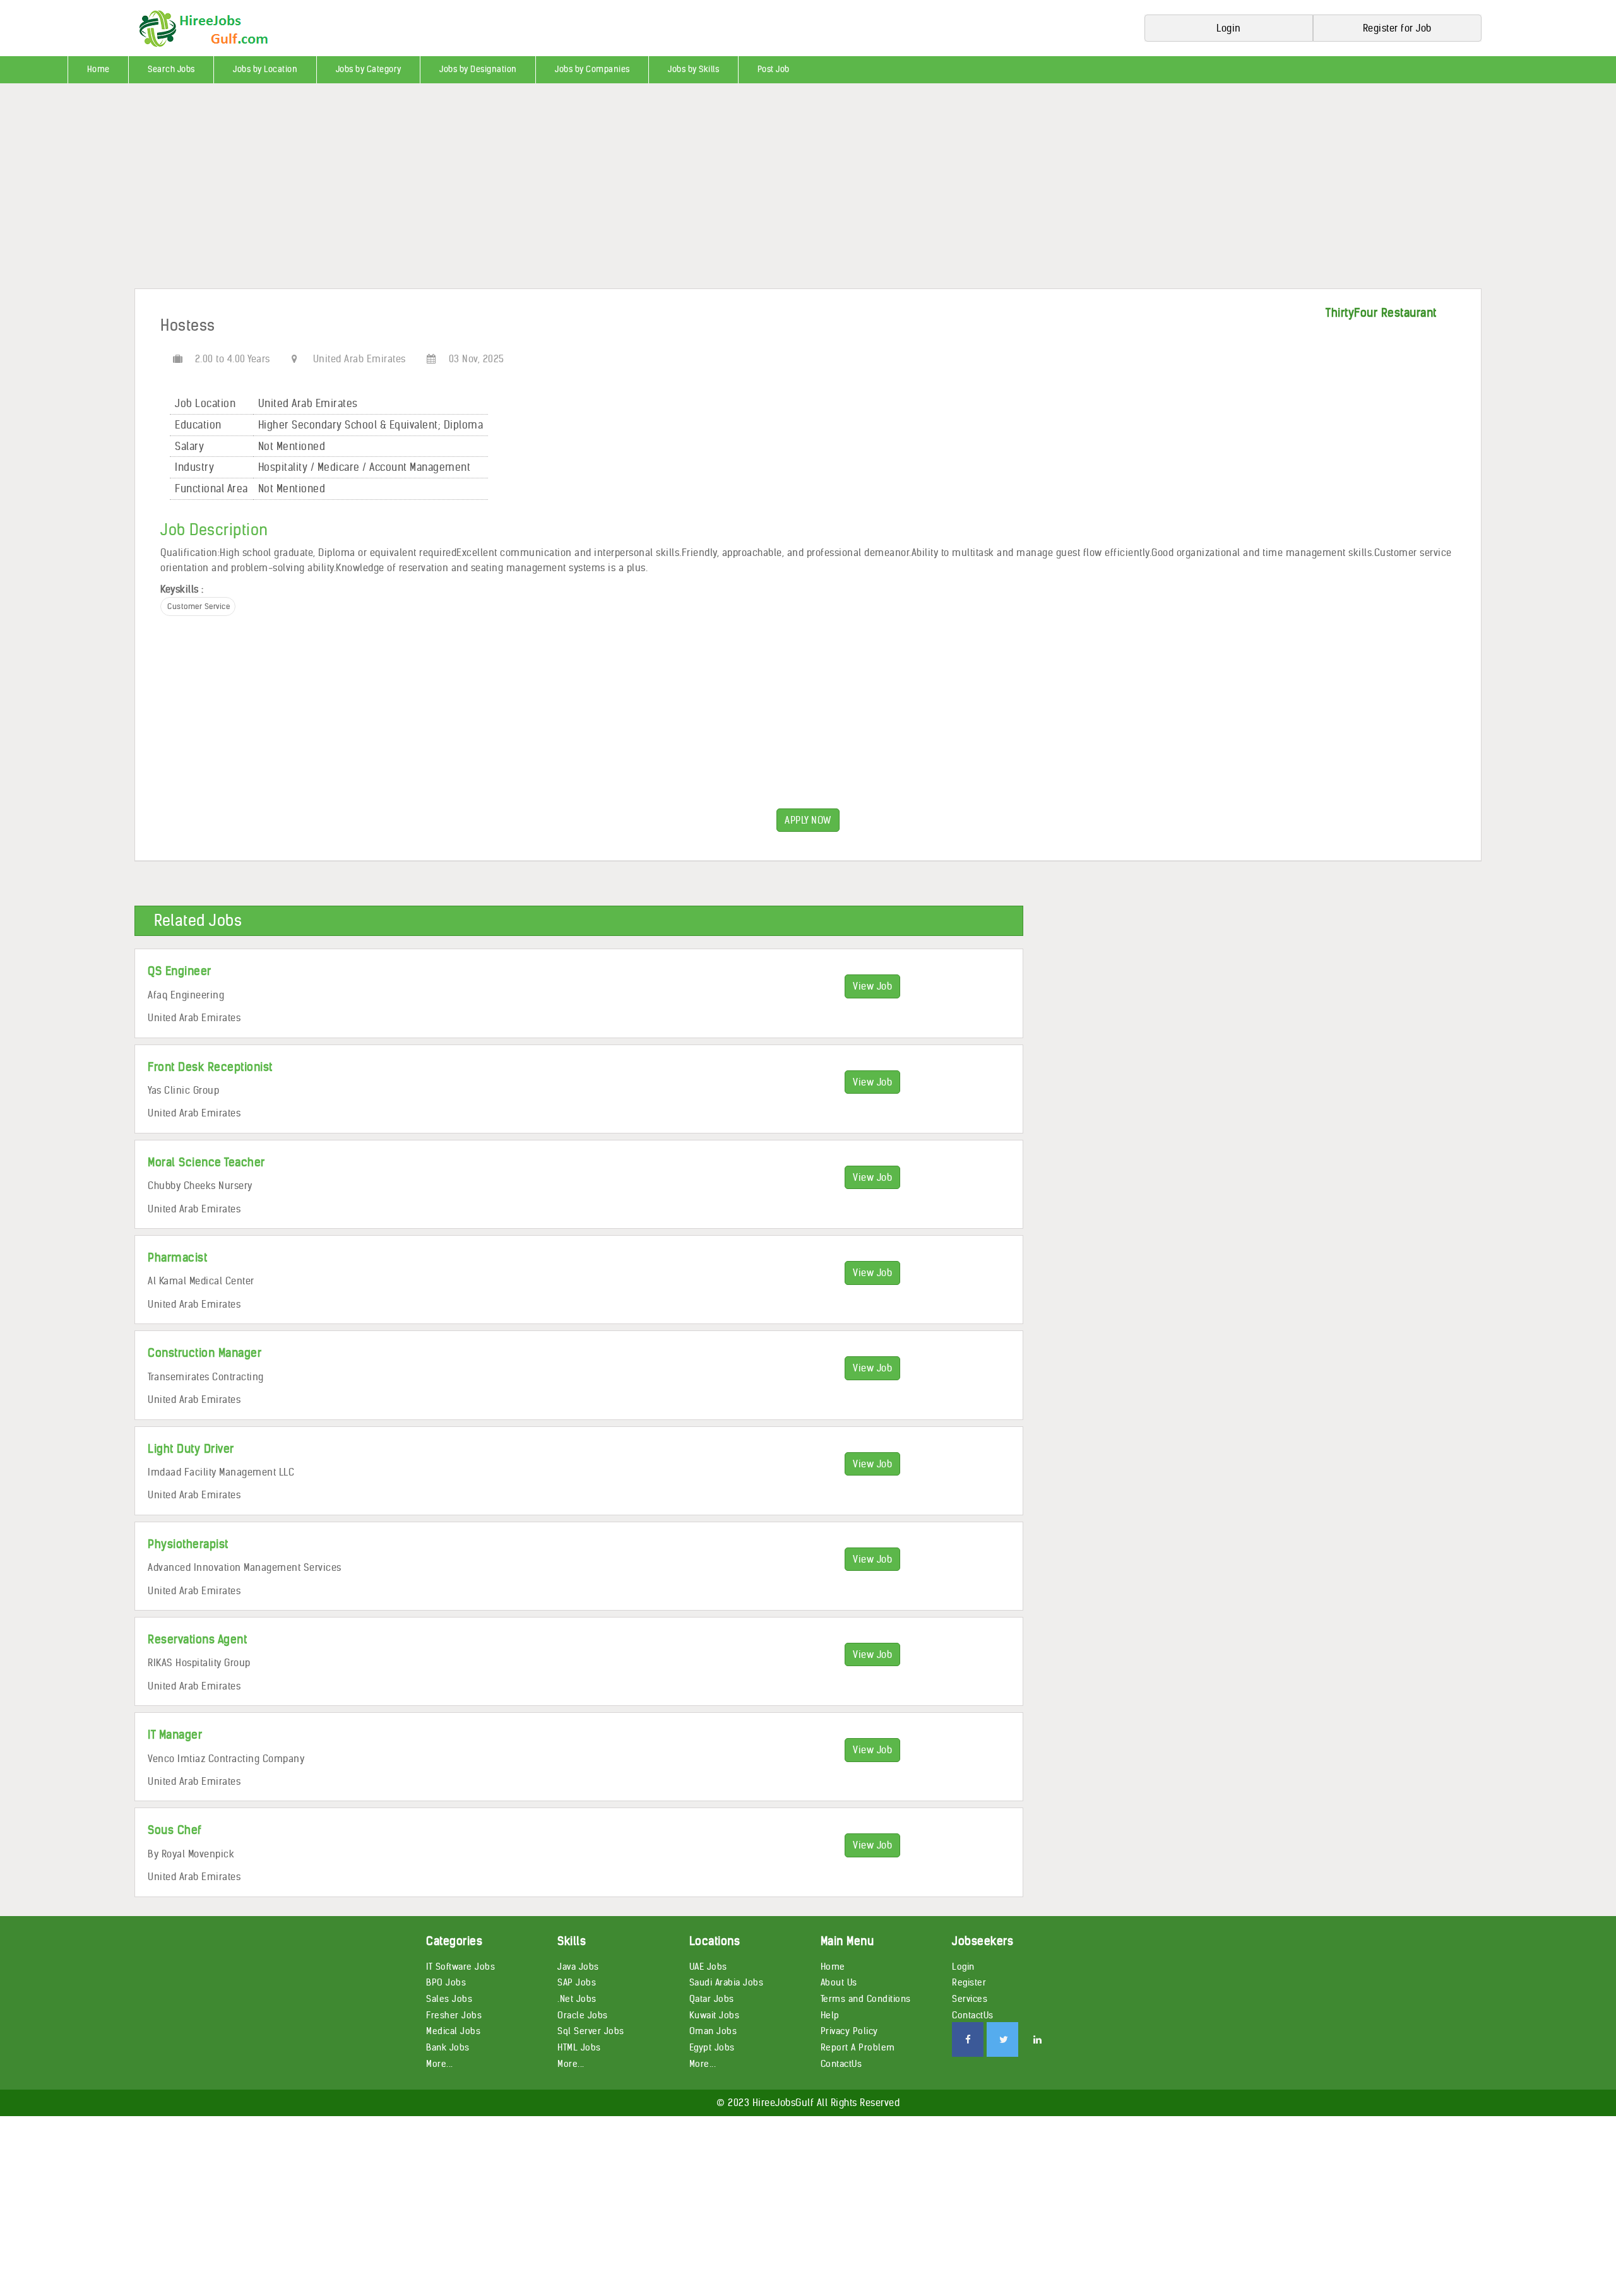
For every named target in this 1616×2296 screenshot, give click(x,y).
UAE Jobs (708, 1967)
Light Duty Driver (191, 1449)
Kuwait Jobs (715, 2015)
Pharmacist (177, 1257)
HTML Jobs (579, 2047)
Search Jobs (171, 69)
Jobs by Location (265, 69)
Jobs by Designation (478, 69)
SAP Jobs (577, 1982)
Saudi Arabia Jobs (727, 1982)
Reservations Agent (197, 1639)
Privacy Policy (849, 2031)
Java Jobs (578, 1967)
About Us (839, 1982)
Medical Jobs (453, 2031)
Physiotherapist (188, 1544)
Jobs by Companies (592, 69)
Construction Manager (205, 1353)
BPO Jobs (446, 1982)
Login (963, 1967)
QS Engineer (180, 971)
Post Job (774, 69)
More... (440, 2064)
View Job (872, 986)
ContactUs (841, 2064)
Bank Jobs (448, 2047)
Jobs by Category (369, 69)
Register (969, 1982)
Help (830, 2015)
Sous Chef (175, 1830)
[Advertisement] (379, 191)
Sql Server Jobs (591, 2031)
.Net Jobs (577, 1999)
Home (98, 69)
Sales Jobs (449, 1999)
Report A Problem (858, 2047)
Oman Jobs (713, 2031)
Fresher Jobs (454, 2015)
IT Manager (175, 1735)
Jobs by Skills (693, 69)
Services (970, 1999)
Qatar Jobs (712, 1999)
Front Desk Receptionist (210, 1067)
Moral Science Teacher (206, 1162)
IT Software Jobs (460, 1967)
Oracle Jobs (583, 2015)
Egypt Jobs (712, 2047)
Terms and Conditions (866, 1999)
